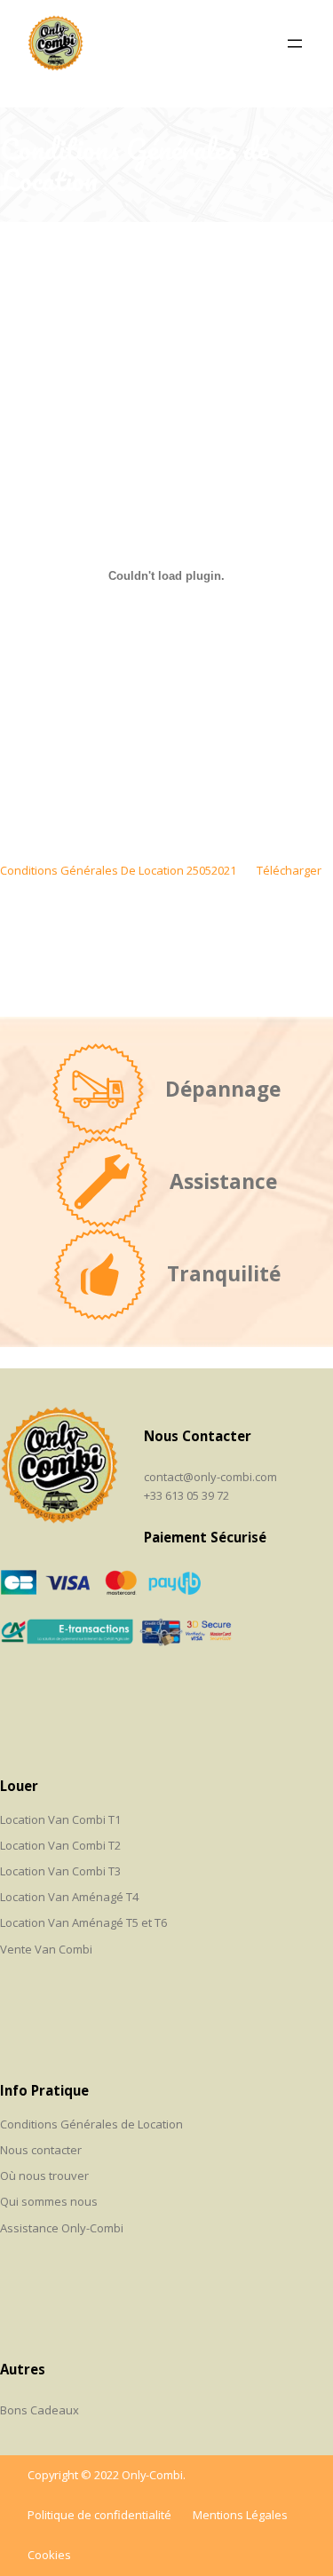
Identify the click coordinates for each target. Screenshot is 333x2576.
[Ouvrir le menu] (295, 44)
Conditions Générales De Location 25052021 (118, 870)
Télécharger (289, 870)
